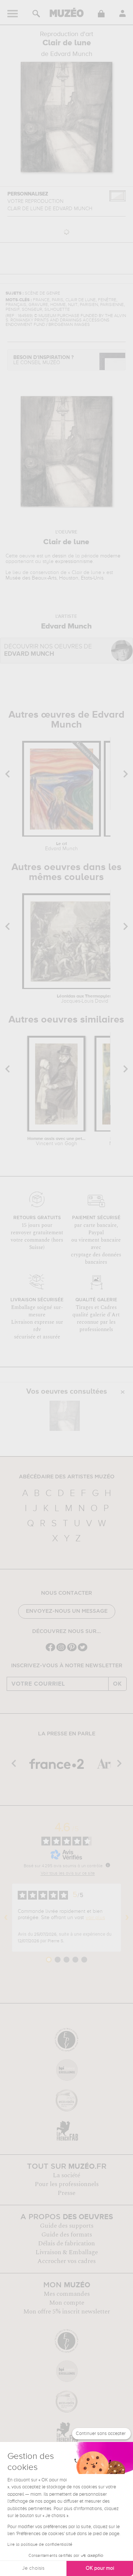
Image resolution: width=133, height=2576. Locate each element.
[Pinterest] (72, 1651)
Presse (66, 2193)
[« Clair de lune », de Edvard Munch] (65, 1416)
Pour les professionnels (67, 2184)
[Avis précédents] (6, 1918)
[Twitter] (83, 1651)
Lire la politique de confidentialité (40, 2545)
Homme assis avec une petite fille (56, 1141)
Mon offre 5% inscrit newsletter (67, 2312)
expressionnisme (74, 562)
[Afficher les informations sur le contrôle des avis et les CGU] (108, 1865)
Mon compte (67, 2303)
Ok (117, 1684)
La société (66, 2175)
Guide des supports (67, 2226)
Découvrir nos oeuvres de (48, 650)
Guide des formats (67, 2235)
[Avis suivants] (127, 1918)
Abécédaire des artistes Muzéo (67, 1477)
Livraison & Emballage (67, 2252)
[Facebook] (50, 1651)
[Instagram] (61, 1651)
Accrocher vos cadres (66, 2261)
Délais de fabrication (66, 2244)
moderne (110, 556)
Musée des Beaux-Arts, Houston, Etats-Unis (54, 578)
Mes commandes (67, 2294)
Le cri (62, 847)
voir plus (95, 1918)
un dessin (56, 556)
